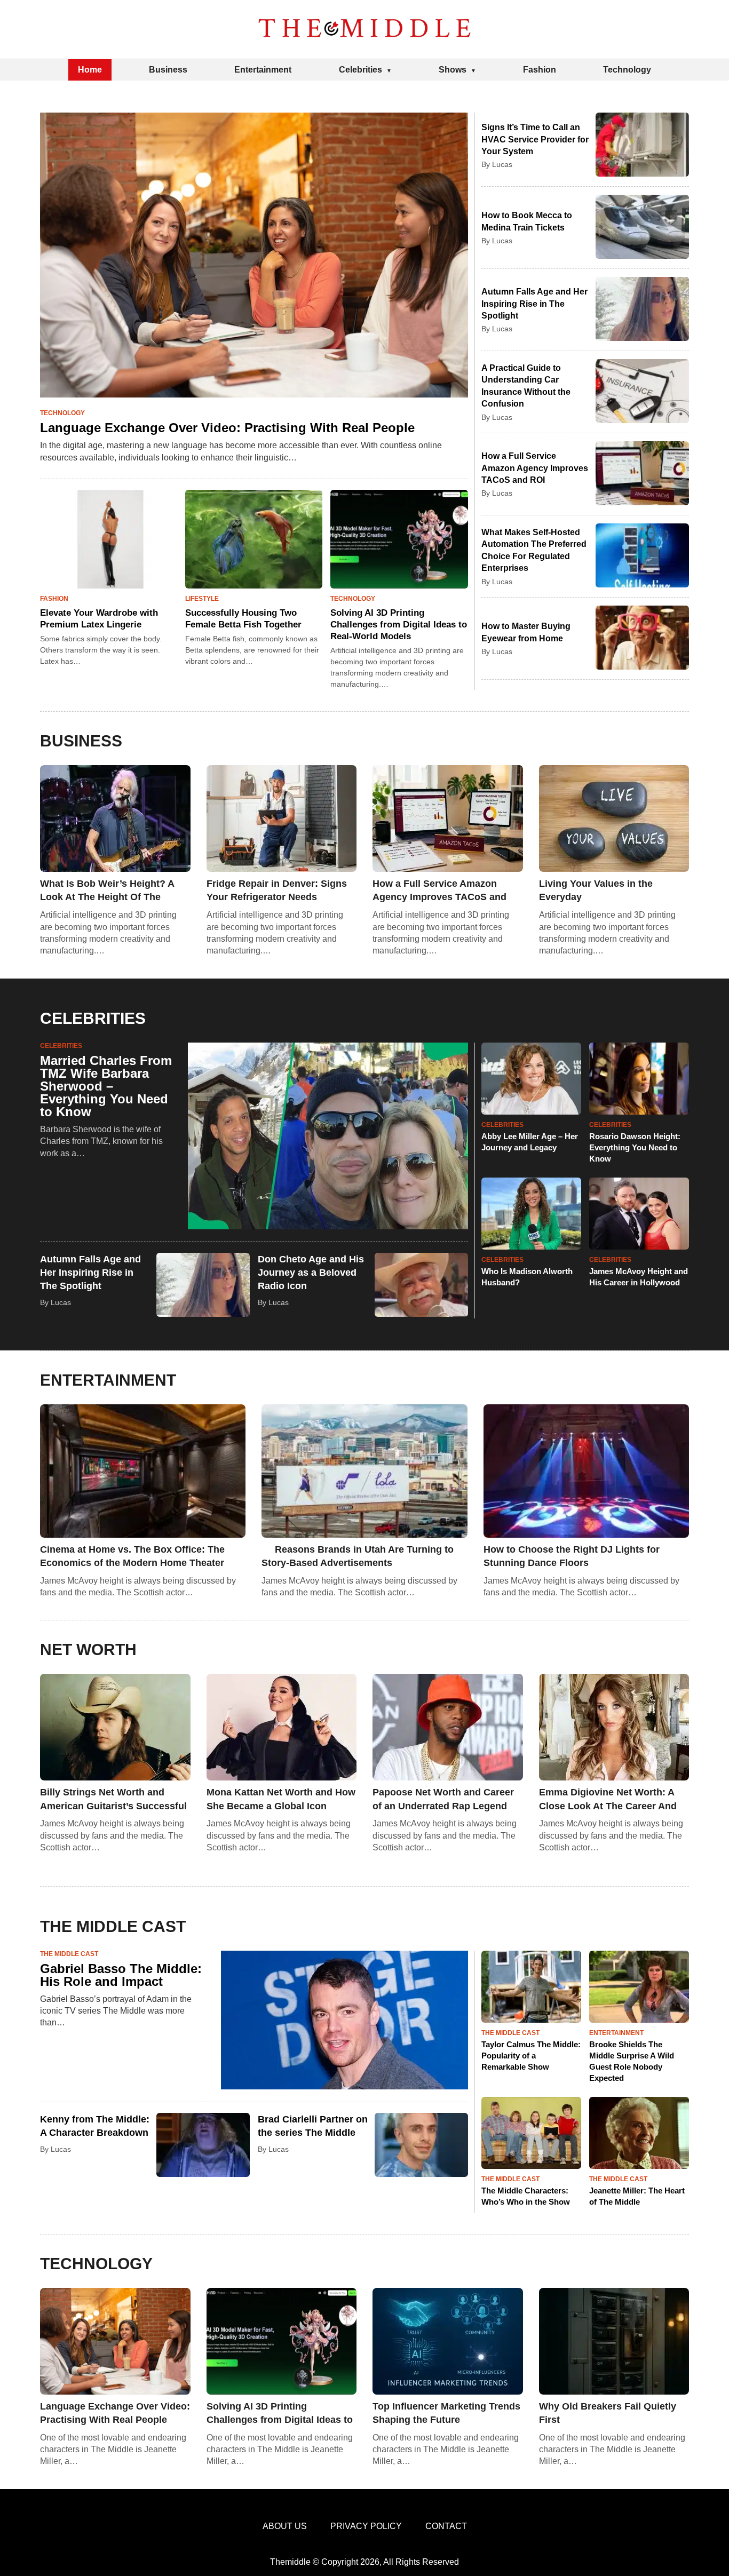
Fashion (540, 70)
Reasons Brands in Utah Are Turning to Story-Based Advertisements (358, 1556)
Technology (627, 70)
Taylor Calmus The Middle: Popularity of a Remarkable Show (531, 2056)
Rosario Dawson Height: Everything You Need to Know (635, 1147)
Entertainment (263, 70)
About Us (285, 2526)
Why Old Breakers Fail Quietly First (608, 2413)
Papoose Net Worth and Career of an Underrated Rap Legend (443, 1799)
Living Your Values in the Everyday (596, 890)
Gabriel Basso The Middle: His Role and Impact (121, 1975)
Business (168, 70)
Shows (453, 70)
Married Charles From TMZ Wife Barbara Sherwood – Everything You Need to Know (106, 1086)
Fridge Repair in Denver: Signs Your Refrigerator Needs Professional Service (277, 891)
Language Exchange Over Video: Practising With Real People (227, 428)
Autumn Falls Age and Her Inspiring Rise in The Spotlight (534, 304)
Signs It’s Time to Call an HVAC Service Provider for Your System (535, 139)
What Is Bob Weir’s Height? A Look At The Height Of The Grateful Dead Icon (107, 891)
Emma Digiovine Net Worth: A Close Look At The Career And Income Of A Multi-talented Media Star (608, 1800)
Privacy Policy (366, 2526)
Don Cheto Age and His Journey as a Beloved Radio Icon (311, 1273)
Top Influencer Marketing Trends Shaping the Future (446, 2413)
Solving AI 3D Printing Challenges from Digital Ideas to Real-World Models (399, 625)
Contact (446, 2526)
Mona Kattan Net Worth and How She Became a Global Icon (281, 1799)
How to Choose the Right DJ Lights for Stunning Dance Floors (572, 1556)
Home (90, 70)
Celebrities (360, 70)
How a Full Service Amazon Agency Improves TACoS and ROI (535, 468)
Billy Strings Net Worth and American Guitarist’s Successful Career (113, 1800)
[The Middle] (364, 29)
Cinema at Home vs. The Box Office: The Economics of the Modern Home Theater (132, 1556)
